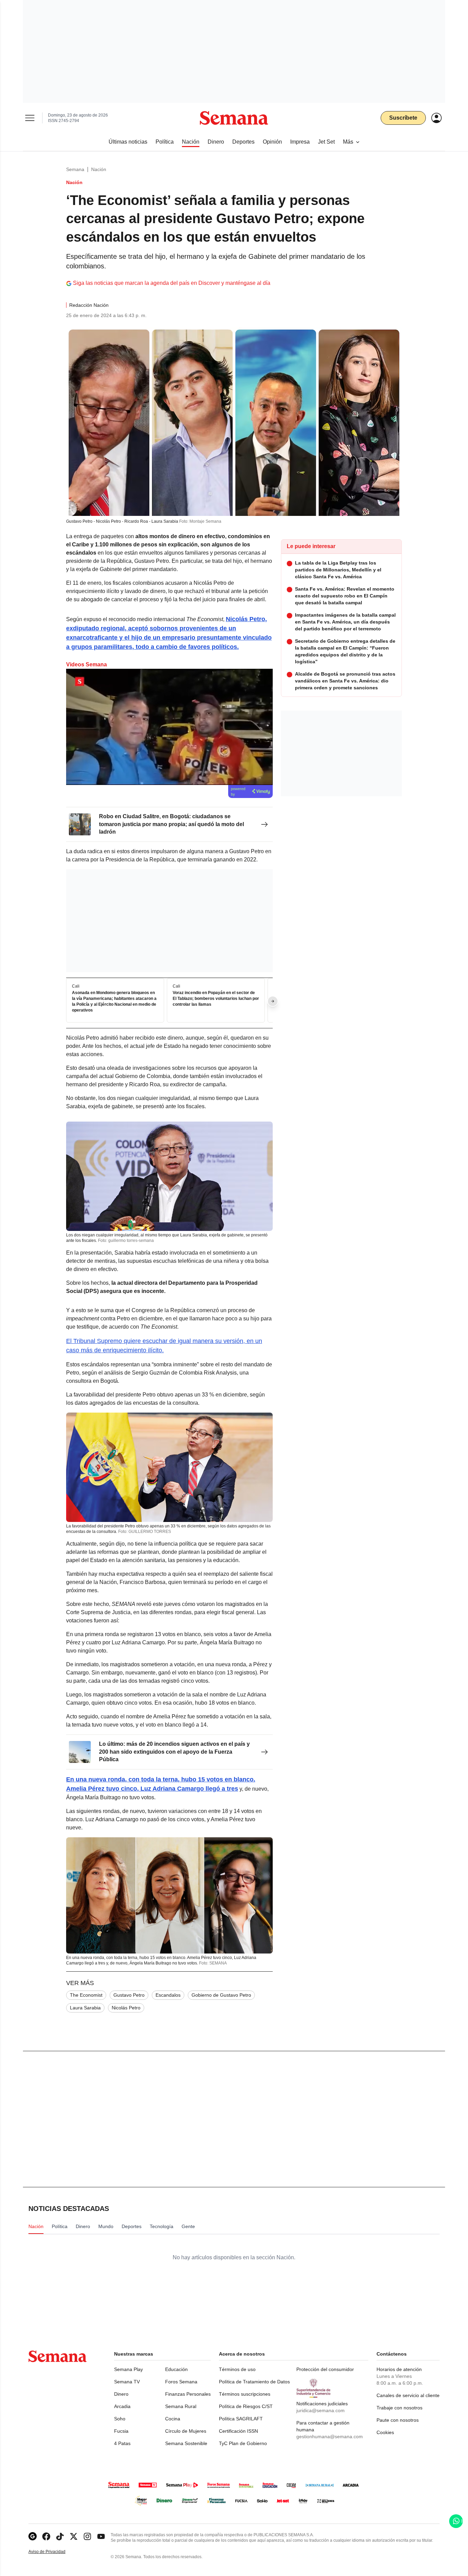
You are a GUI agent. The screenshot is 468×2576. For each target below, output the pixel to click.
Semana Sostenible (186, 2443)
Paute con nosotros (398, 2420)
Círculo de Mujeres (186, 2431)
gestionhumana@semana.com (330, 2436)
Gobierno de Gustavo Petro (221, 1995)
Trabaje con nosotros (399, 2408)
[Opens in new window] (46, 2536)
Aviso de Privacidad (54, 2552)
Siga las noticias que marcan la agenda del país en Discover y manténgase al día (172, 283)
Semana (75, 169)
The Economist (86, 1995)
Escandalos (168, 1995)
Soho (120, 2419)
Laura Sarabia (85, 2008)
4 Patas (122, 2443)
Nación (99, 169)
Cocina (173, 2419)
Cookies (385, 2432)
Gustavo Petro (129, 1995)
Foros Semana (181, 2382)
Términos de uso (237, 2369)
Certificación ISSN (238, 2431)
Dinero (121, 2394)
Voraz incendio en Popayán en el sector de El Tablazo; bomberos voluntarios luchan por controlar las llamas (216, 999)
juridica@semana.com (321, 2410)
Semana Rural (181, 2406)
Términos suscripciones (245, 2394)
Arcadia (122, 2406)
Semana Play (128, 2369)
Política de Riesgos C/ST (246, 2406)
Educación (176, 2369)
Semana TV (127, 2382)
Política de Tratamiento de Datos (254, 2382)
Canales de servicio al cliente (408, 2395)
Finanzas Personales (188, 2394)
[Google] (33, 2536)
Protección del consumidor (325, 2369)
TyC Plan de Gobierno (243, 2443)
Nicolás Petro (126, 2008)
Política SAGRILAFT (241, 2419)
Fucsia (121, 2431)
